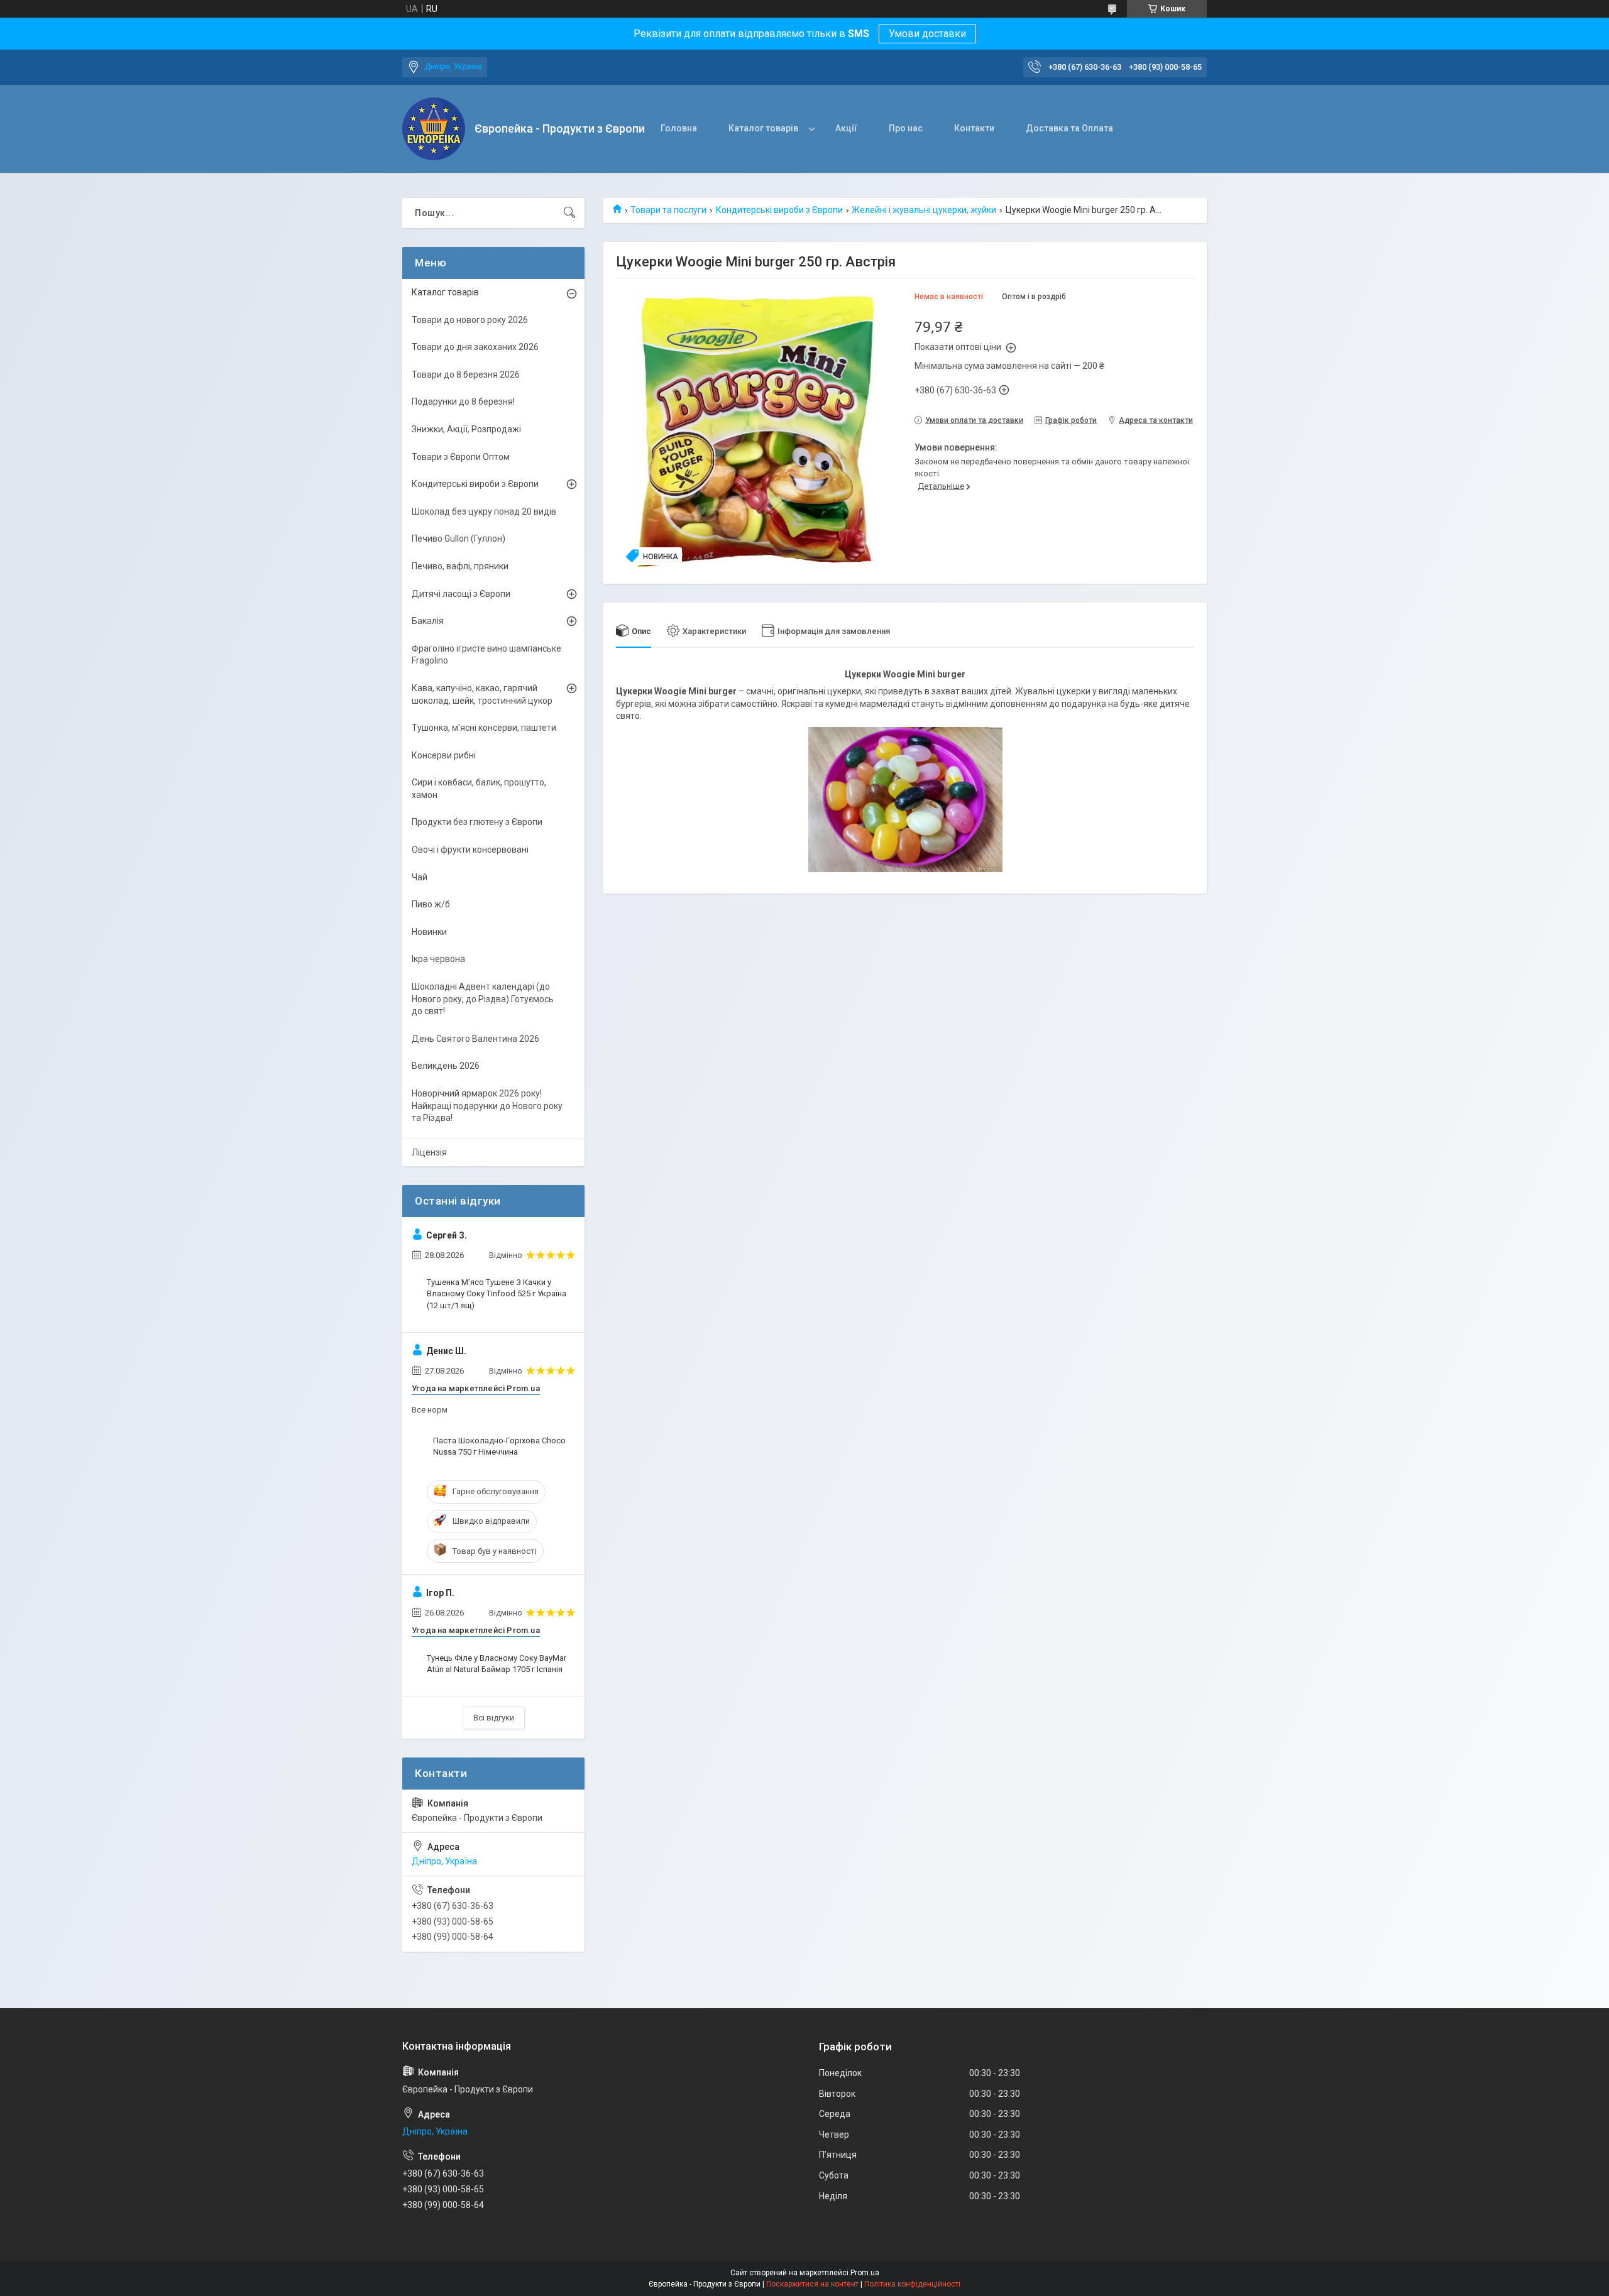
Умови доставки (927, 34)
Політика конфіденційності (912, 2284)
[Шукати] (569, 213)
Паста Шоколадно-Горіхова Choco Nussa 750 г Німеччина (499, 1446)
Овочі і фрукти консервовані (470, 850)
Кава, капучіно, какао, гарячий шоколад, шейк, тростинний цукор (482, 694)
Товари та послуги (668, 210)
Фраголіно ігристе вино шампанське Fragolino (486, 655)
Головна (679, 128)
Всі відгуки (494, 1718)
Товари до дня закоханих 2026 (475, 347)
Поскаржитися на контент (812, 2284)
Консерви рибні (444, 755)
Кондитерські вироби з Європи (779, 210)
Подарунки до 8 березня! (463, 402)
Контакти (974, 128)
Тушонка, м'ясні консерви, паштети (484, 728)
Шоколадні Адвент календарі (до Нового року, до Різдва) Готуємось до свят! (483, 999)
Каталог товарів (763, 128)
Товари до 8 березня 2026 (466, 374)
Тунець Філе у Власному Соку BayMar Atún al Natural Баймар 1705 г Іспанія (497, 1664)
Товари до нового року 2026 (470, 320)
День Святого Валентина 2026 (475, 1039)
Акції (846, 128)
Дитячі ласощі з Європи (461, 594)
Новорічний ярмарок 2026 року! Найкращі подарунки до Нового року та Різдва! (487, 1106)
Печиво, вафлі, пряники (460, 566)
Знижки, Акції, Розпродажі (466, 429)
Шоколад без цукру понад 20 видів (484, 511)
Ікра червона (438, 959)
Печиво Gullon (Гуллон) (459, 538)
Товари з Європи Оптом (461, 457)
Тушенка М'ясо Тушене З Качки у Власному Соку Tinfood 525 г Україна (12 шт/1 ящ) (497, 1293)
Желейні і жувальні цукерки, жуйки (924, 210)
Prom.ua (865, 2273)
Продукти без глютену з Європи (477, 822)
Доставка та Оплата (1069, 128)
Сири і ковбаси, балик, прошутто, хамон (479, 789)
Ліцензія (429, 1152)
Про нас (906, 128)
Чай (420, 877)
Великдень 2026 (446, 1066)
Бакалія (428, 621)
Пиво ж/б (431, 904)
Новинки (429, 932)
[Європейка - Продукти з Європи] (434, 129)
